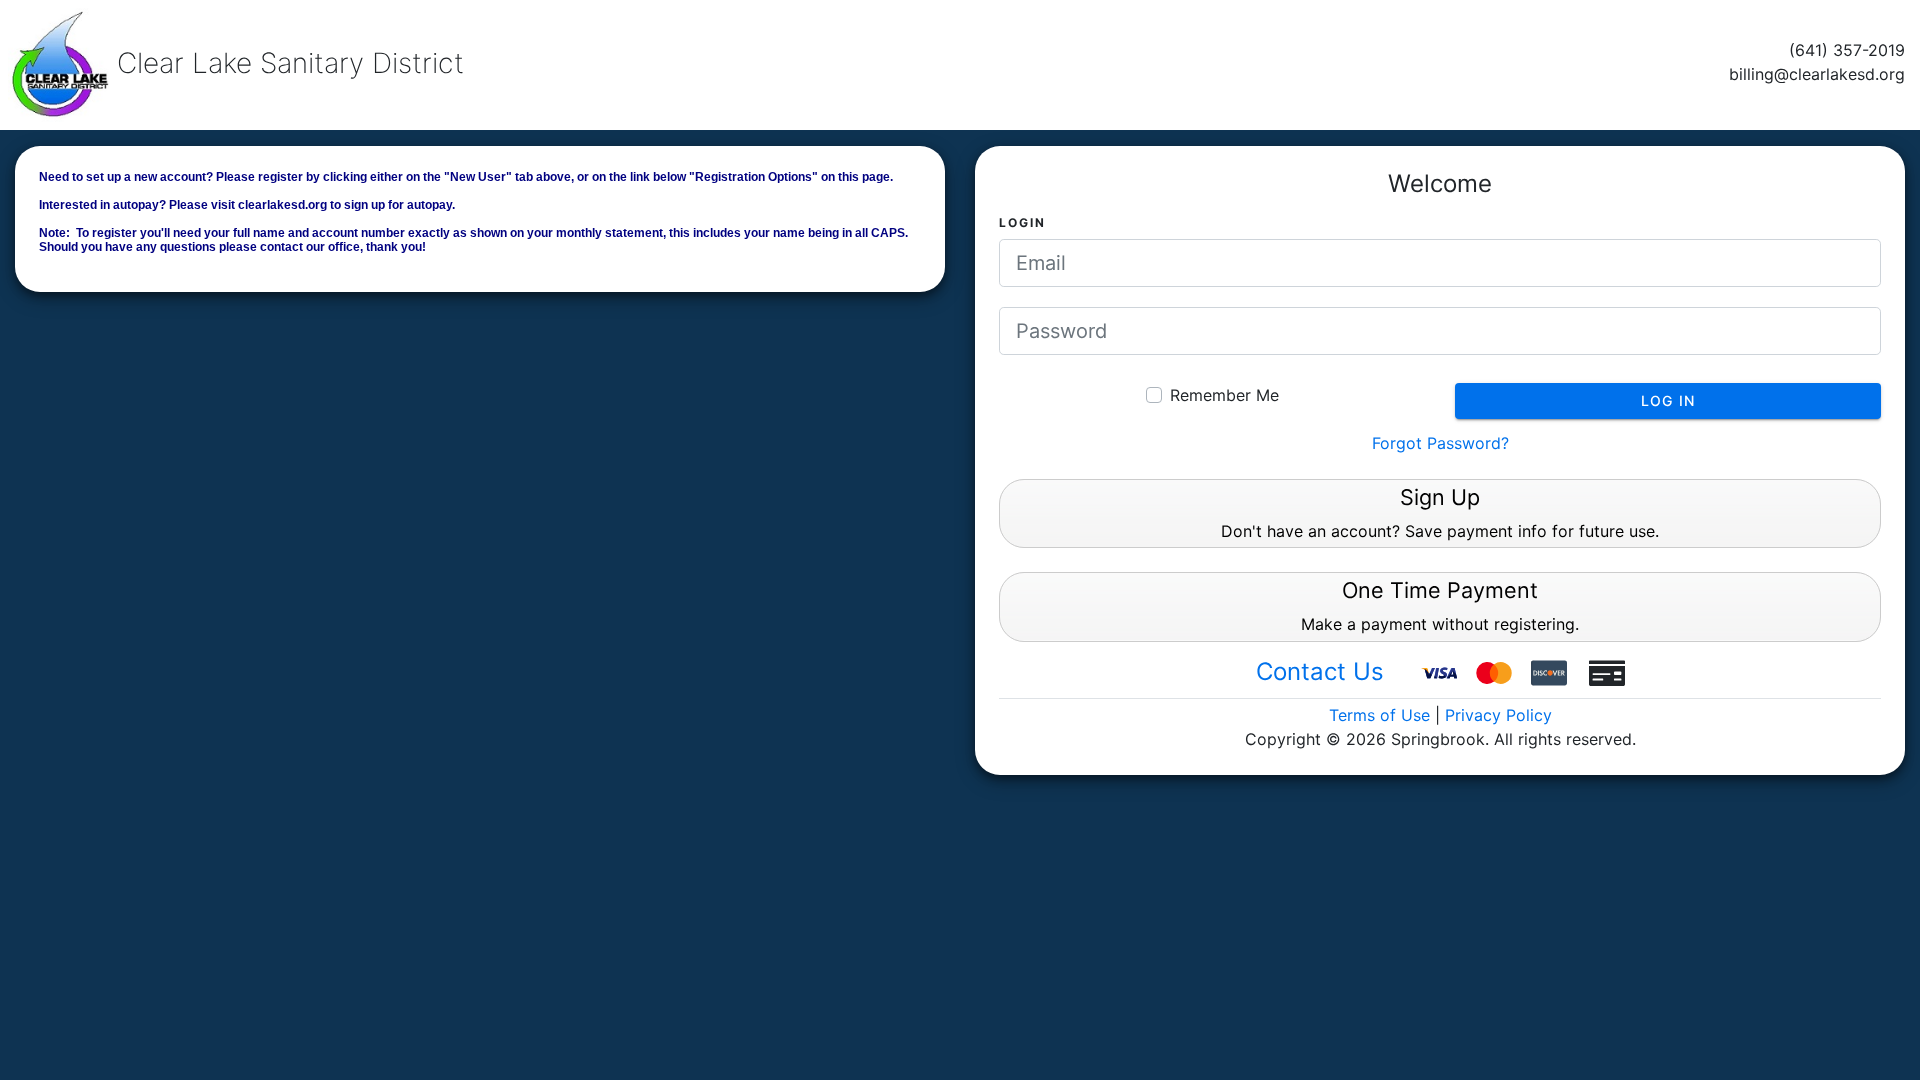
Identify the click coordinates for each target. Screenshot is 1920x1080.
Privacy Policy (1498, 715)
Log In (1668, 400)
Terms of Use (1379, 715)
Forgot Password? (1440, 443)
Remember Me (1224, 395)
